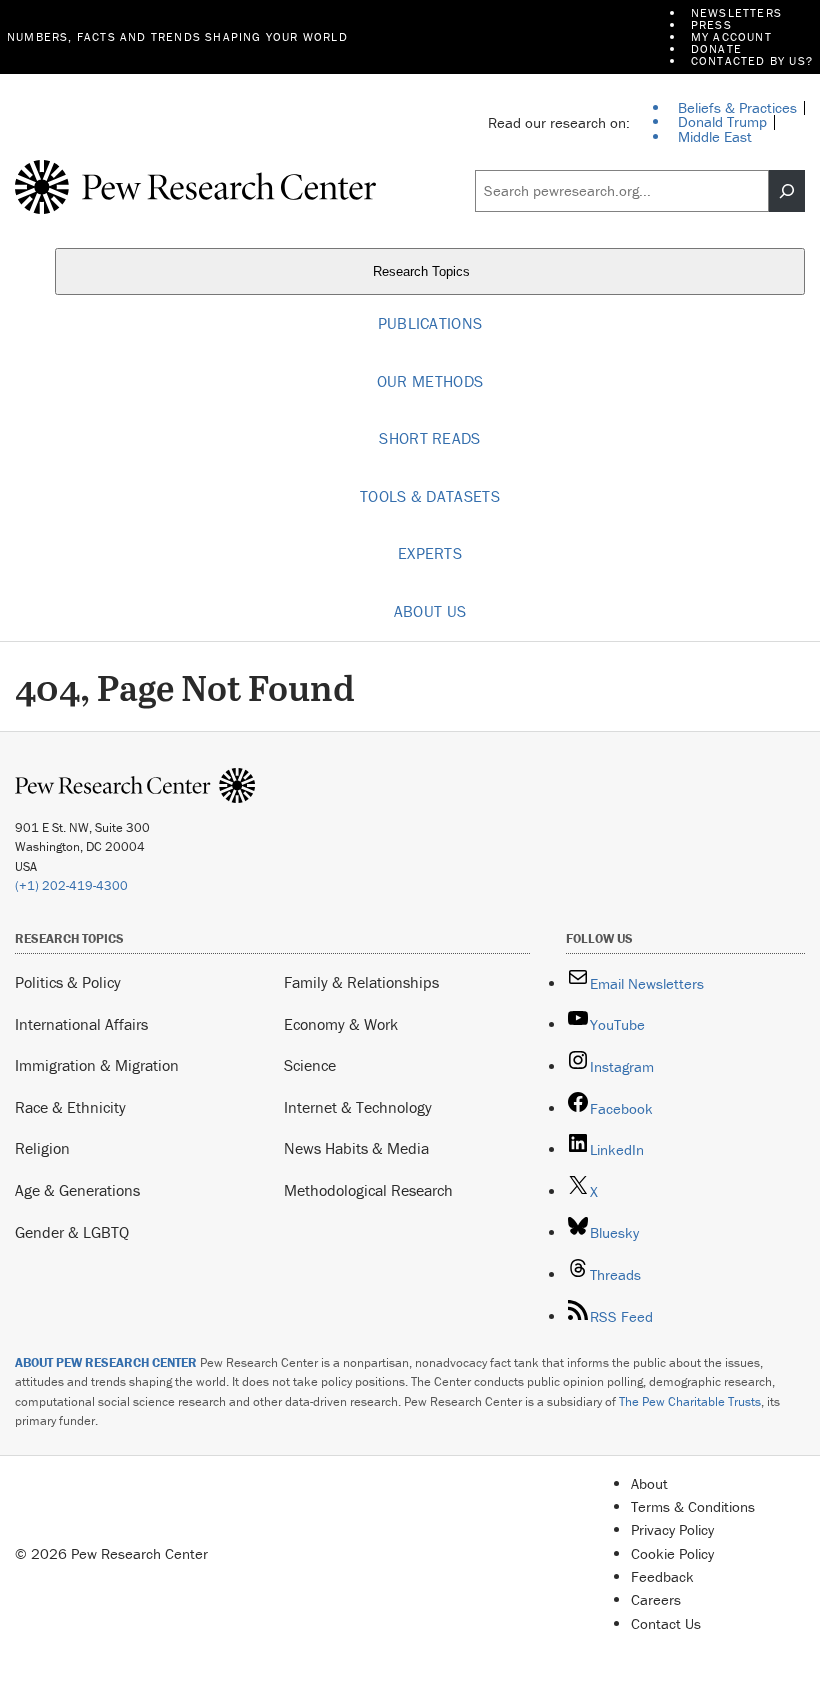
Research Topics (423, 272)
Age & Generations (77, 1190)
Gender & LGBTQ (72, 1232)
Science (310, 1065)
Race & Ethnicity (70, 1107)
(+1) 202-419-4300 (71, 885)
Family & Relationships (361, 982)
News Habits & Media (356, 1148)
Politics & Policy (68, 982)
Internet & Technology (358, 1107)
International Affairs (81, 1024)
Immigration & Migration (97, 1065)
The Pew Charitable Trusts (690, 1401)
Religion (42, 1148)
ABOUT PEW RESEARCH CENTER (106, 1362)
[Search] (787, 191)
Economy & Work (341, 1024)
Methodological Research (368, 1190)
